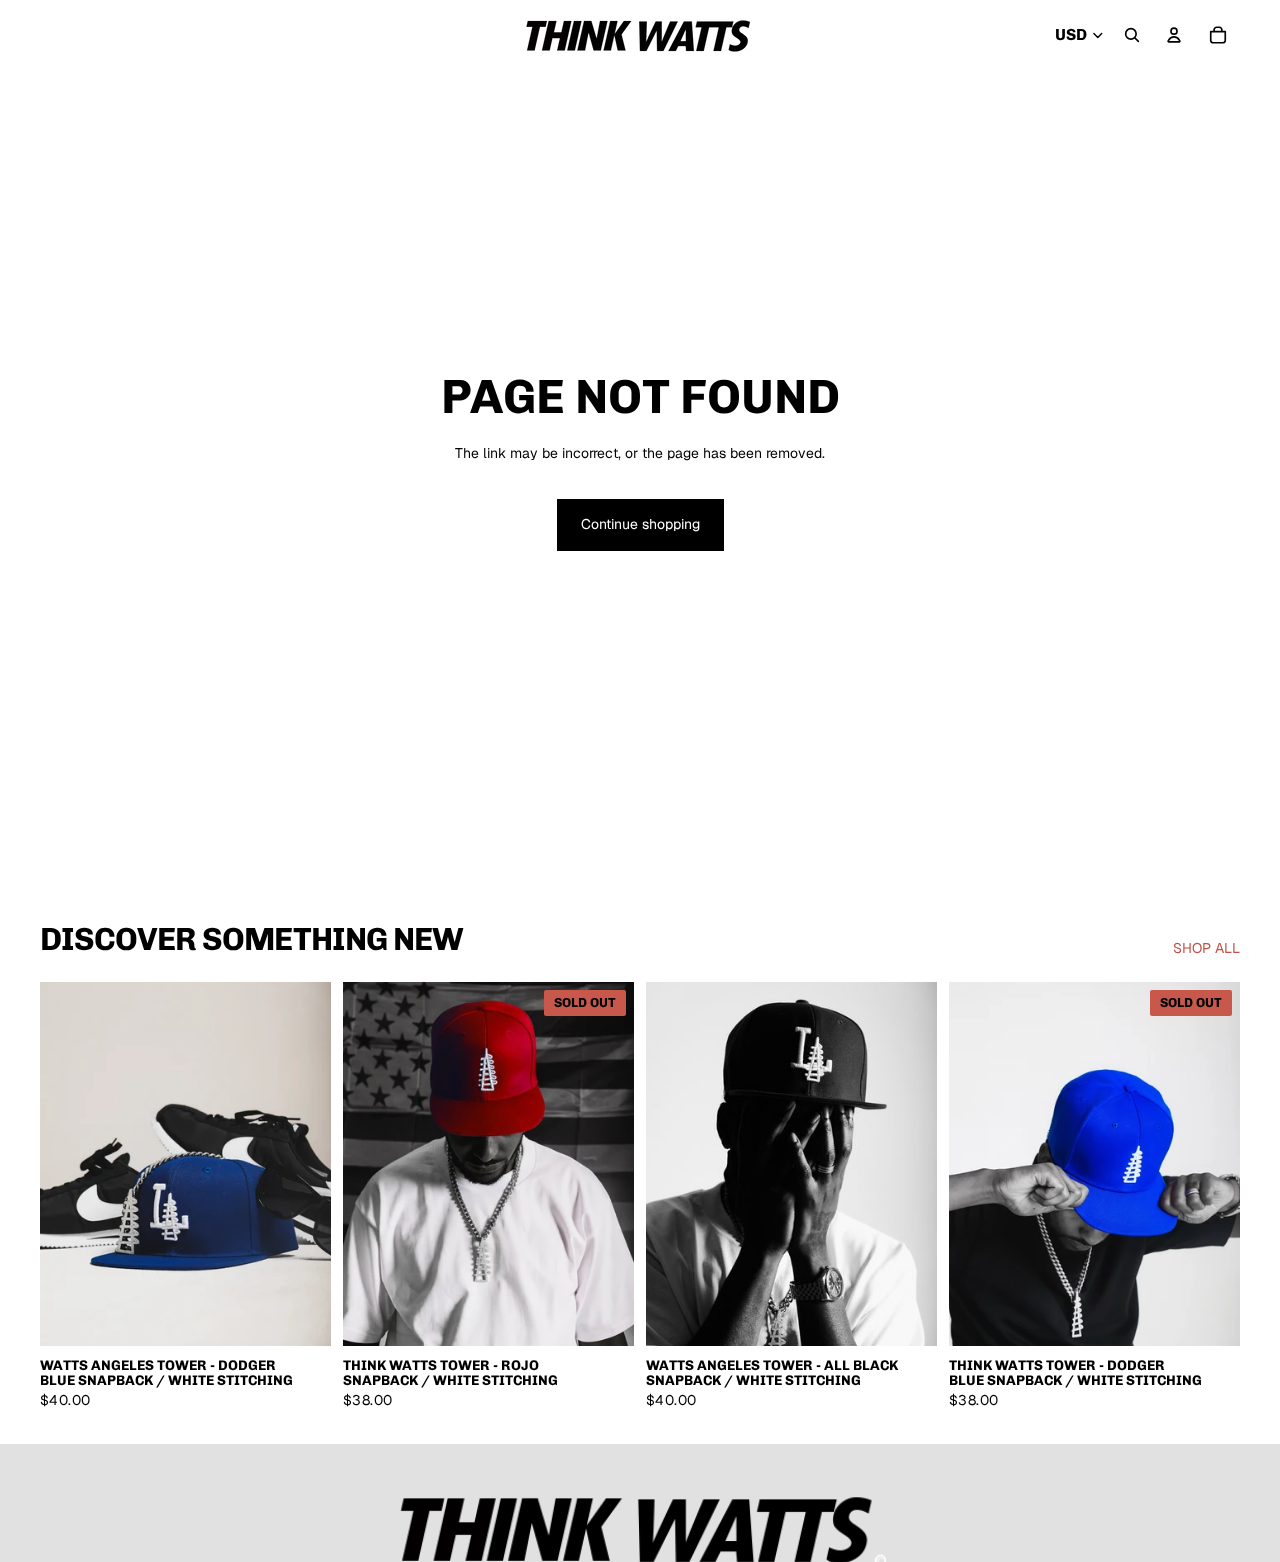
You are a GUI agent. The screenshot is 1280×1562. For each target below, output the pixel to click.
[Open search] (1132, 35)
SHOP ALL (1206, 948)
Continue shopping (640, 524)
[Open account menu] (1174, 35)
